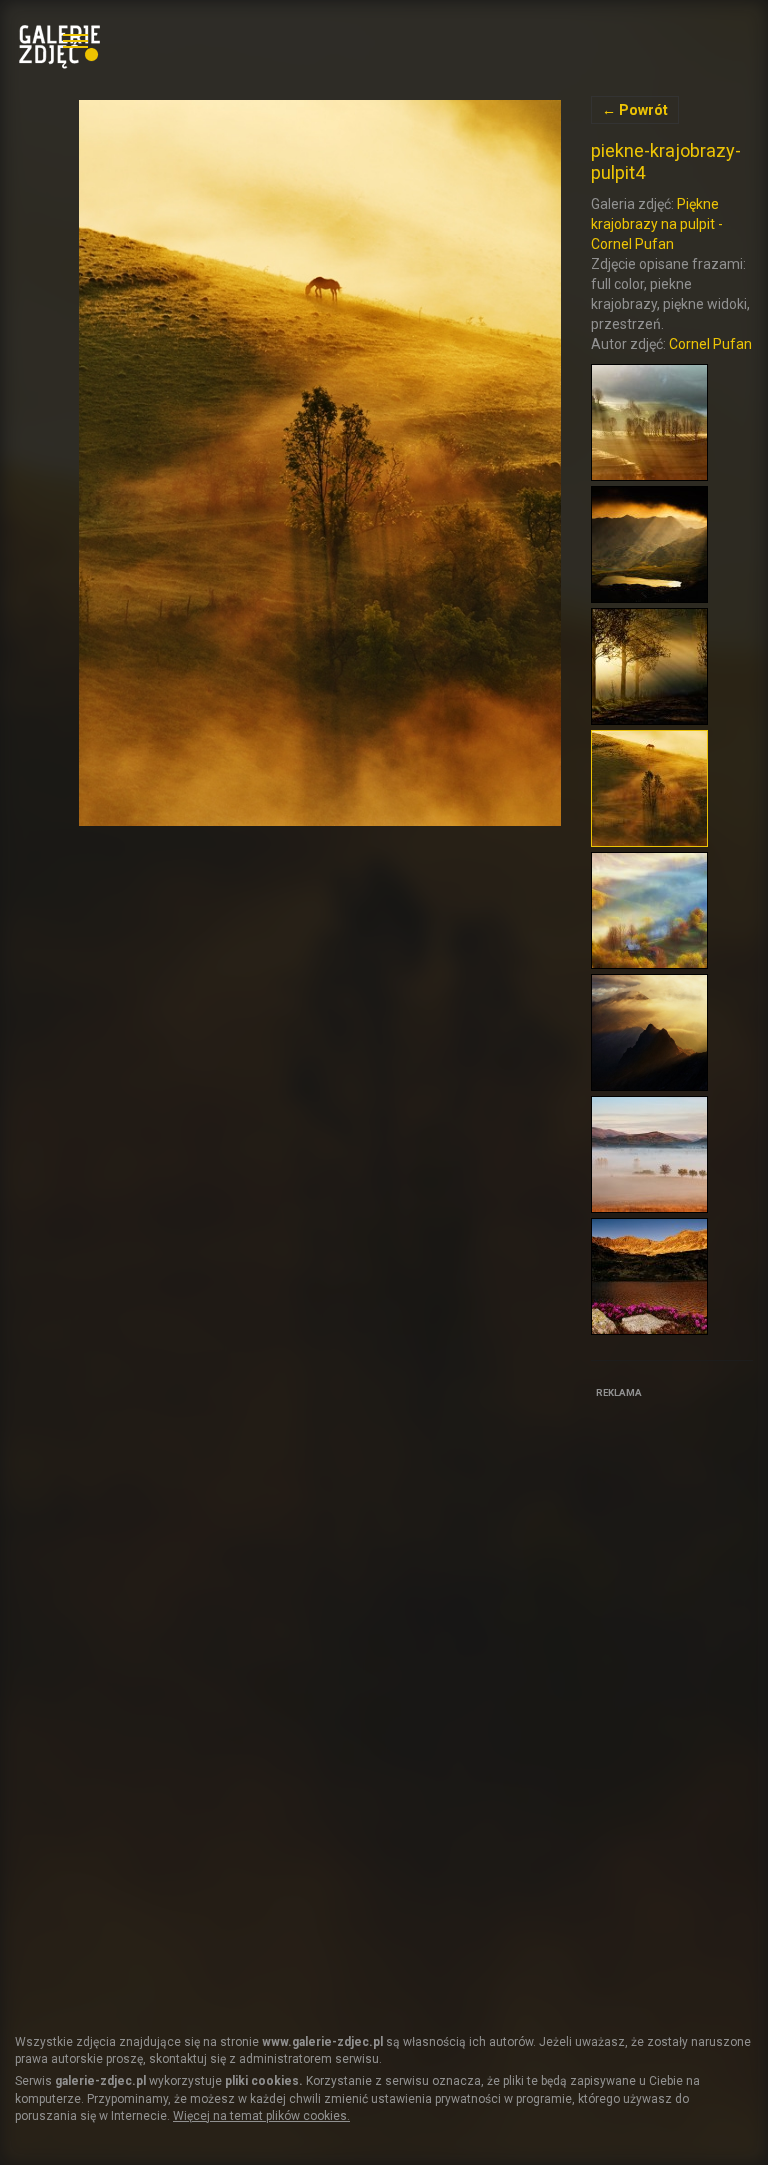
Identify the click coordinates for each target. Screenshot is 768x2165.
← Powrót (635, 110)
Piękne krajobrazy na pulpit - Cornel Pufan (657, 224)
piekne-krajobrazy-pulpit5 (320, 463)
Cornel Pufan (710, 344)
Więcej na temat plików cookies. (261, 2116)
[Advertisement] (679, 1704)
